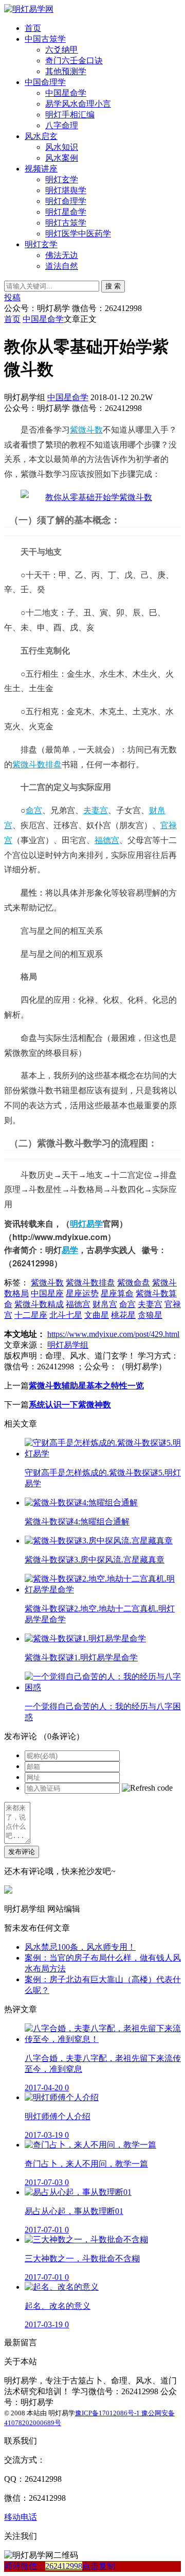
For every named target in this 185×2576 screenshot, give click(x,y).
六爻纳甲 (62, 50)
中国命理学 (45, 82)
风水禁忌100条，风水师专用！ (80, 1947)
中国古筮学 (45, 39)
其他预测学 (66, 71)
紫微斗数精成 (39, 1304)
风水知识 (62, 147)
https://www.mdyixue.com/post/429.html (113, 1334)
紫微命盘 (134, 1283)
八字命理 (62, 125)
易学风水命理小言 (78, 104)
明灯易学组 (68, 1345)
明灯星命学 (66, 212)
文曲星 (97, 1315)
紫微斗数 (86, 430)
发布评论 (22, 1852)
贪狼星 (150, 1315)
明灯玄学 (62, 179)
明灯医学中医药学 (78, 234)
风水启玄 (41, 136)
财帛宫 (105, 1304)
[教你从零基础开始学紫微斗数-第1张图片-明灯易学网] (86, 497)
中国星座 (47, 1293)
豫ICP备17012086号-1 (108, 2413)
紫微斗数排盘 (37, 764)
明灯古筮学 (66, 223)
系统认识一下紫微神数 (70, 1405)
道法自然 (62, 266)
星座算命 (117, 1293)
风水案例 (62, 158)
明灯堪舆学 (66, 190)
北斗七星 (66, 1315)
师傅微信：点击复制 (60, 2566)
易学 (70, 1250)
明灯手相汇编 (70, 115)
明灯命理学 (66, 201)
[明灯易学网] (29, 9)
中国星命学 (66, 93)
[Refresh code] (147, 1788)
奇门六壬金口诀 (74, 61)
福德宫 (107, 840)
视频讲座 (41, 169)
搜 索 (113, 286)
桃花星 (123, 1315)
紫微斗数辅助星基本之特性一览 (86, 1386)
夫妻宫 (96, 810)
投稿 (12, 297)
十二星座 (31, 1315)
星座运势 (82, 1293)
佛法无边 (62, 255)
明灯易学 (86, 1223)
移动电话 (21, 2517)
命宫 (34, 810)
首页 (33, 28)
